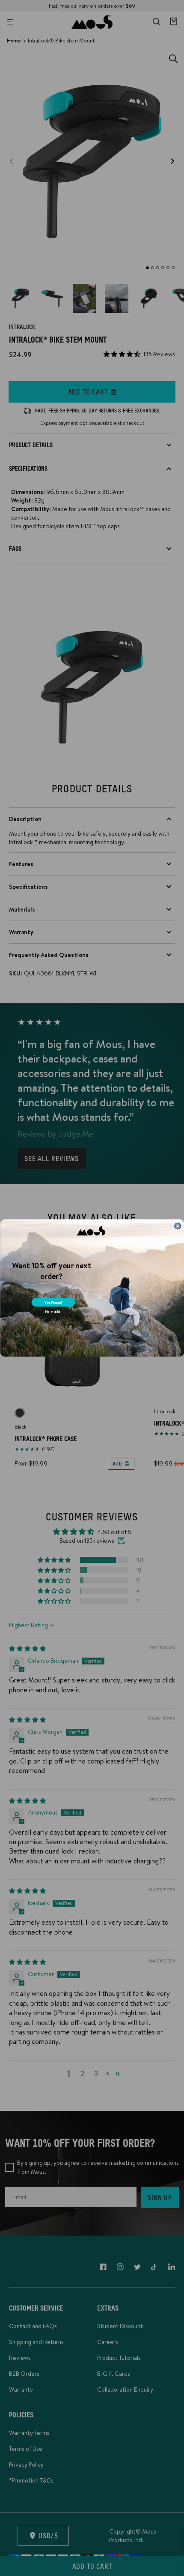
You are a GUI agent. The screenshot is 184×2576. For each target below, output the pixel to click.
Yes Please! (53, 1303)
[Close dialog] (177, 1226)
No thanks (52, 1312)
